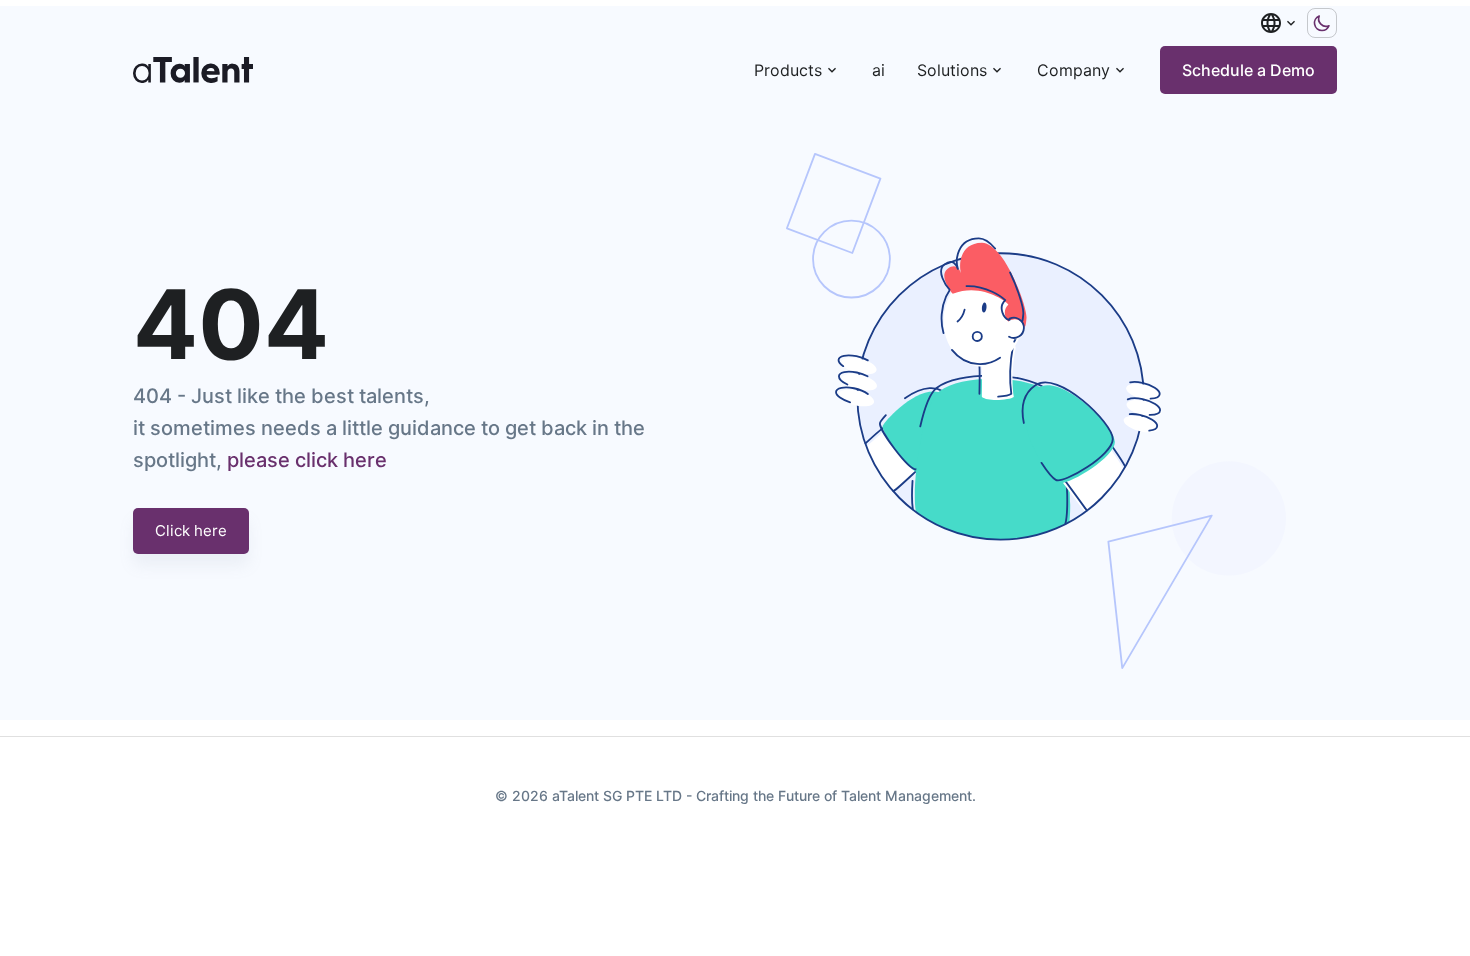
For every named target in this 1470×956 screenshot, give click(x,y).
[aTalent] (193, 70)
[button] (1279, 23)
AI (878, 70)
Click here (191, 530)
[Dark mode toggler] (1322, 23)
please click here (307, 460)
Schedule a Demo (1248, 70)
